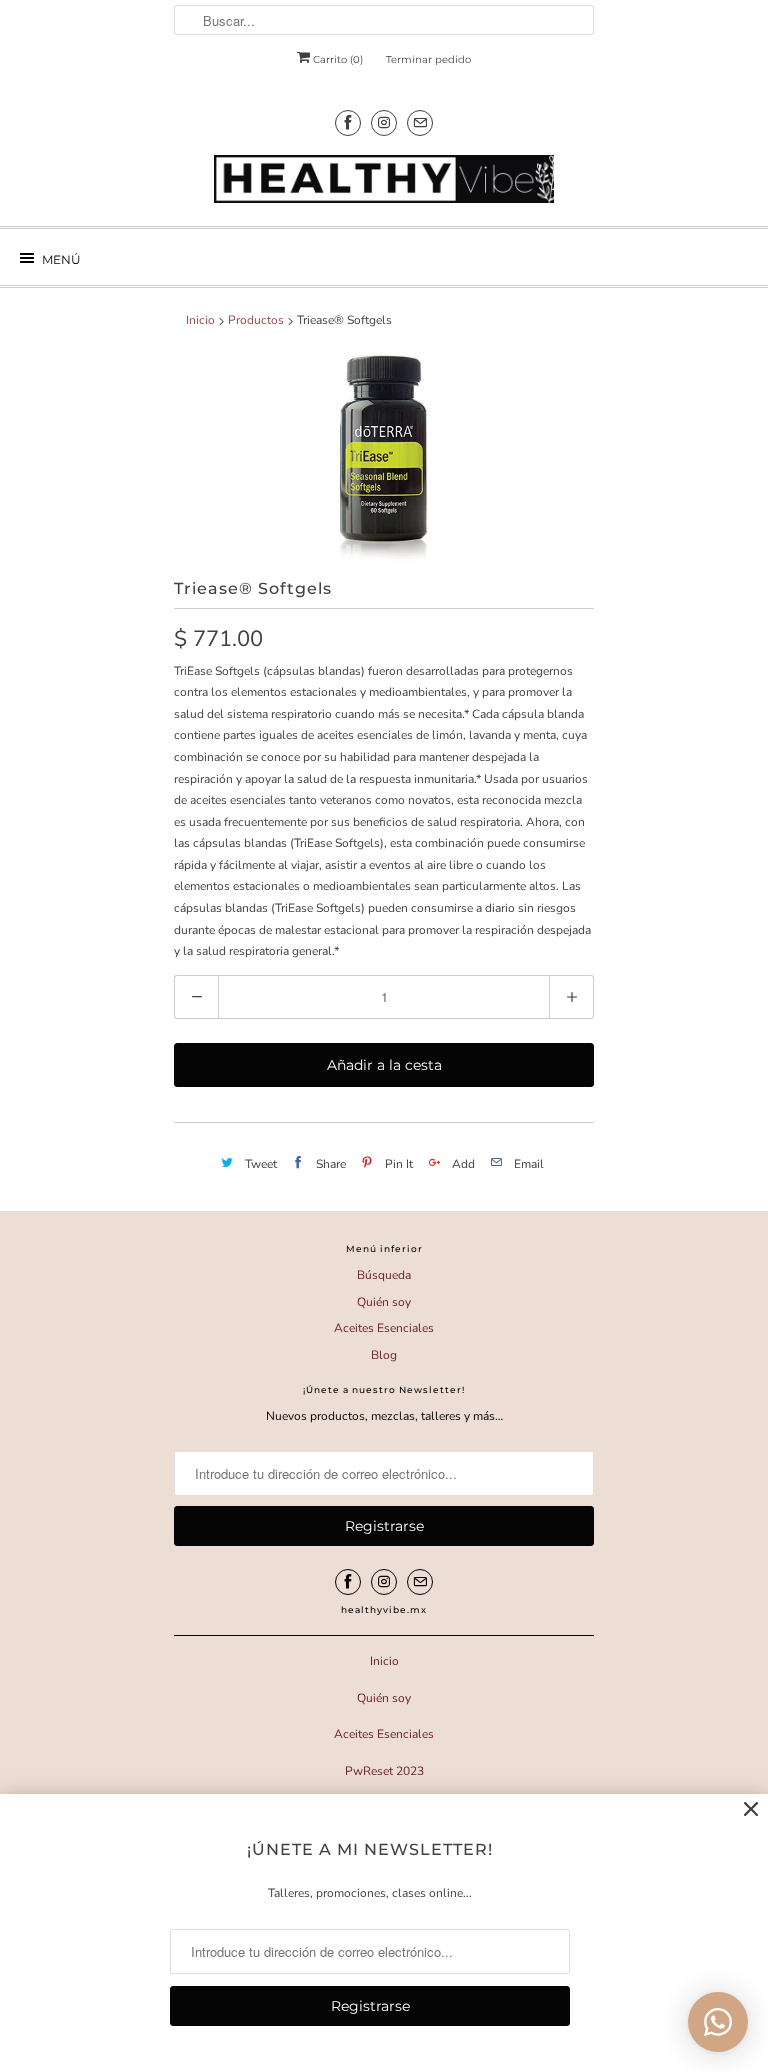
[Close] (751, 1810)
